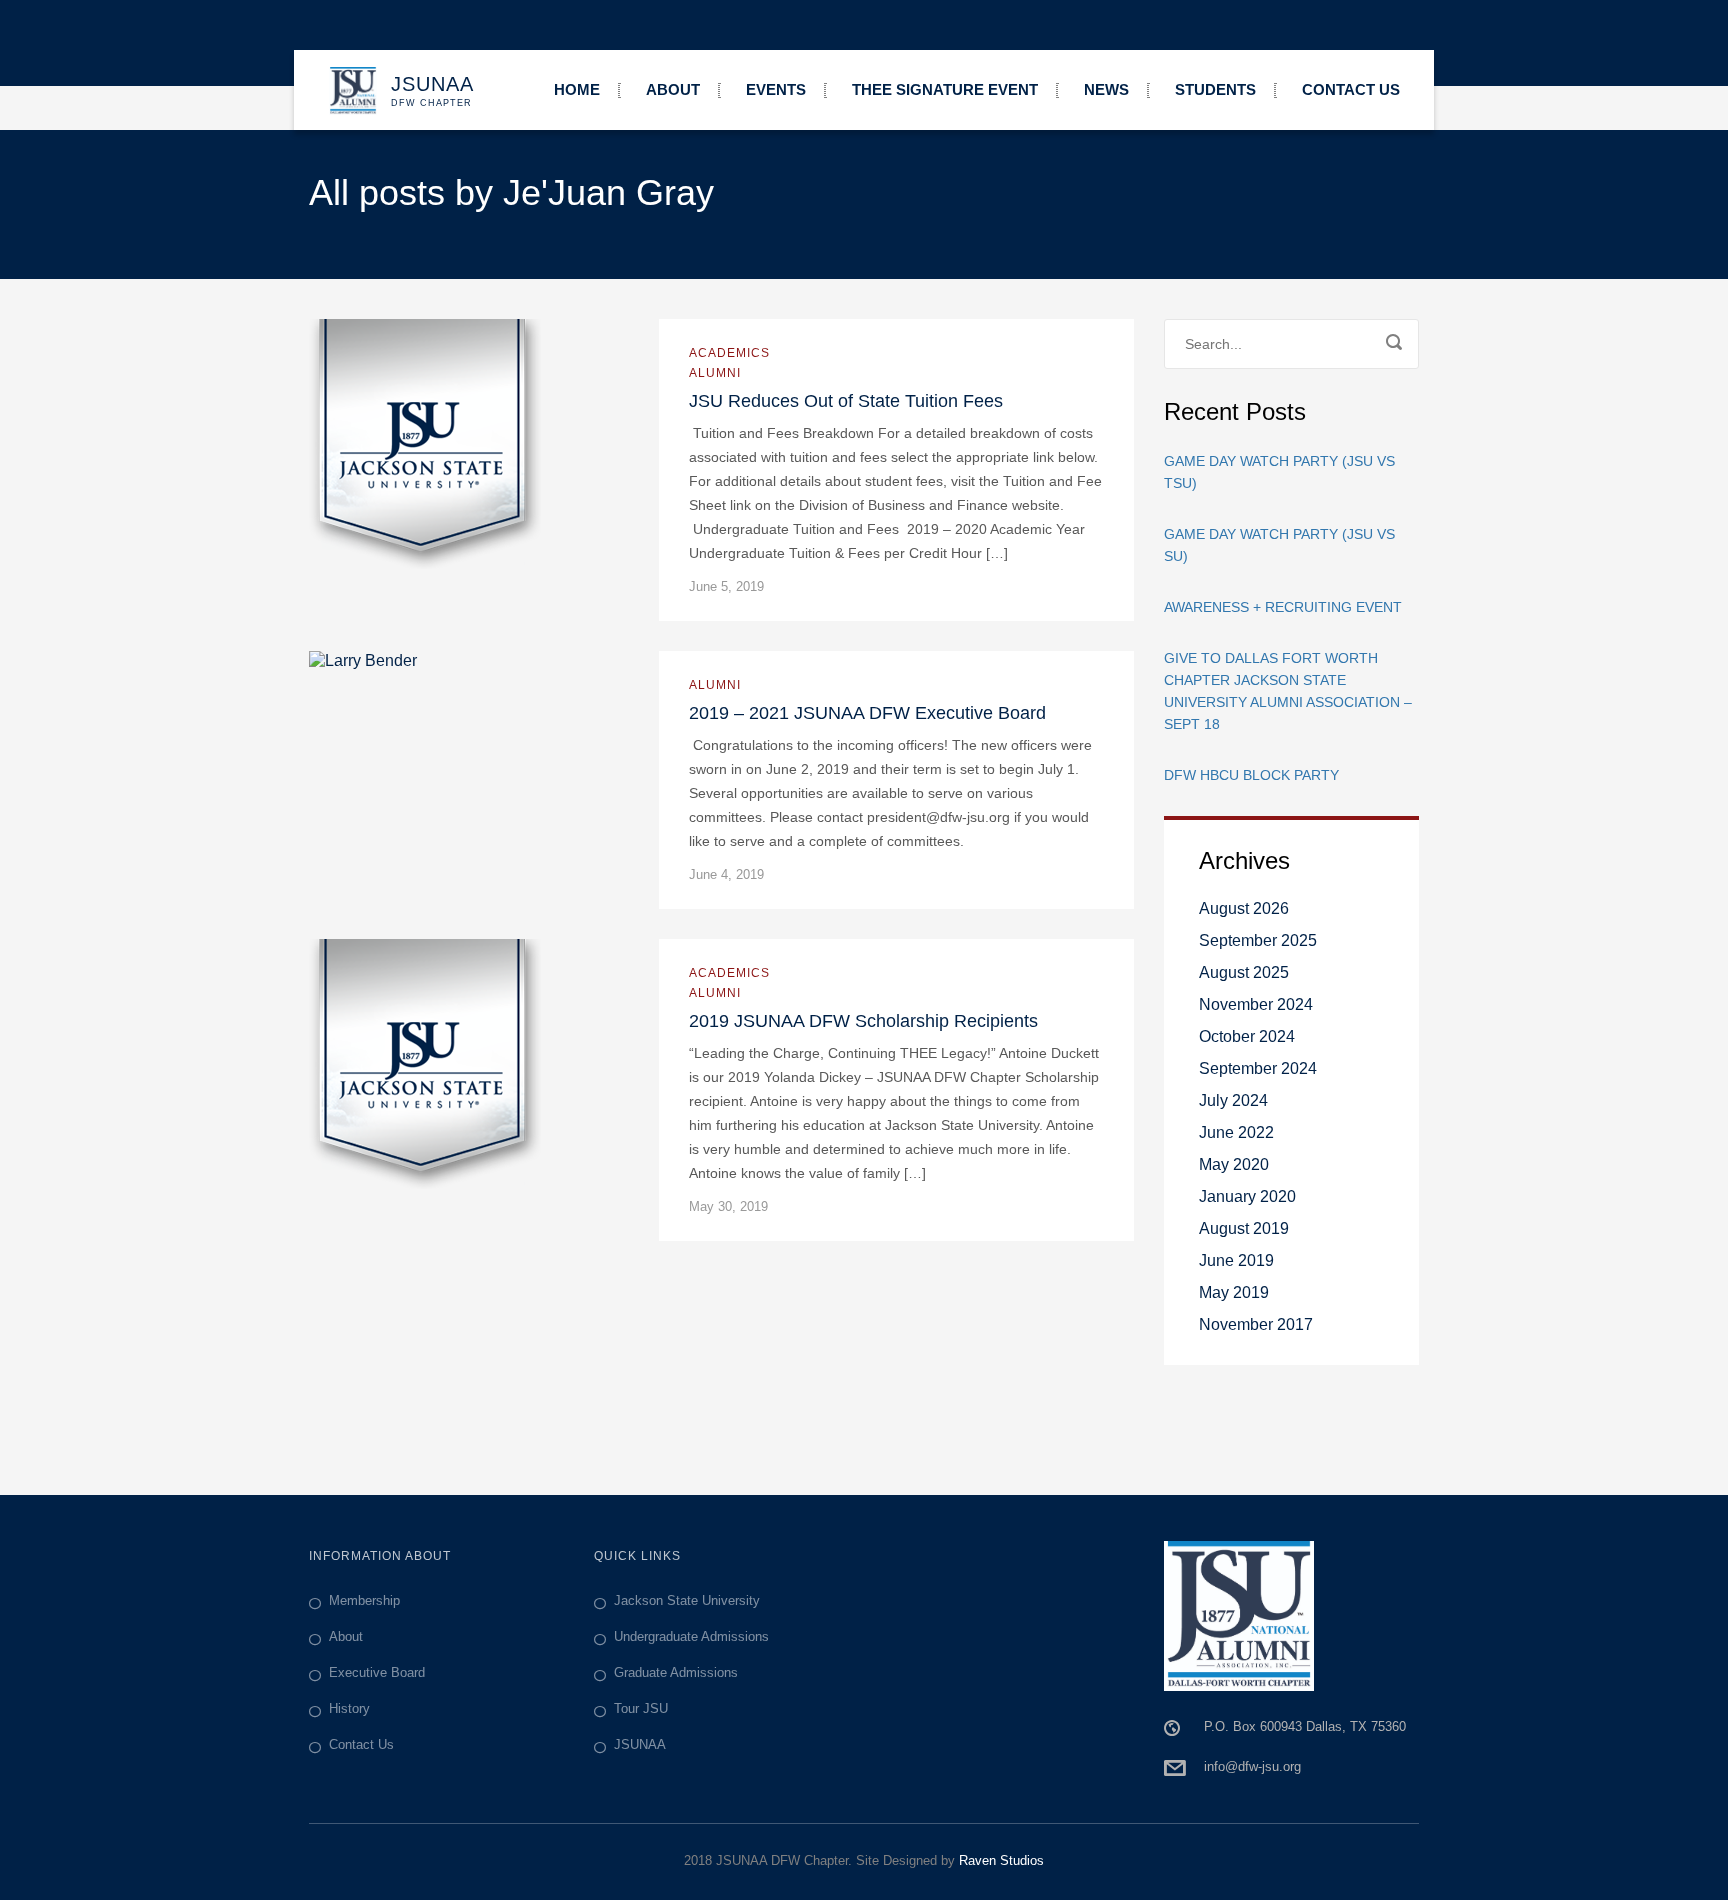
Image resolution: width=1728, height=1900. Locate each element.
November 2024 (1256, 1004)
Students (1215, 89)
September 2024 (1258, 1068)
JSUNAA (640, 1744)
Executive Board (377, 1672)
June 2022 (1236, 1132)
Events (776, 89)
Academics (729, 353)
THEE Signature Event (945, 89)
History (349, 1708)
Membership (364, 1600)
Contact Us (1351, 89)
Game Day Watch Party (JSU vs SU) (1279, 545)
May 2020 (1234, 1164)
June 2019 (1236, 1260)
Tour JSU (641, 1708)
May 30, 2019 (728, 1206)
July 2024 (1233, 1100)
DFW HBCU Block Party (1251, 775)
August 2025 (1244, 972)
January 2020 (1247, 1196)
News (1106, 89)
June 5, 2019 (726, 586)
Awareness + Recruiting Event (1283, 607)
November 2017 (1256, 1324)
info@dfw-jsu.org (1252, 1766)
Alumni (715, 373)
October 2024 (1247, 1036)
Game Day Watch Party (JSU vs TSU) (1279, 472)
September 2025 (1258, 940)
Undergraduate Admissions (691, 1636)
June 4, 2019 (726, 874)
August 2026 (1244, 908)
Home (577, 89)
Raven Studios (1001, 1860)
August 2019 (1244, 1228)
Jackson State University (687, 1600)
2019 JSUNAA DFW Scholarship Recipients (863, 1021)
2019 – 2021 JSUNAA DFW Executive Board (867, 713)
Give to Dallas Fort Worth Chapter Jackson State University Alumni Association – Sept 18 (1288, 691)
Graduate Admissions (676, 1672)
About (673, 89)
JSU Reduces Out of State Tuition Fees (846, 401)
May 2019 (1234, 1292)
